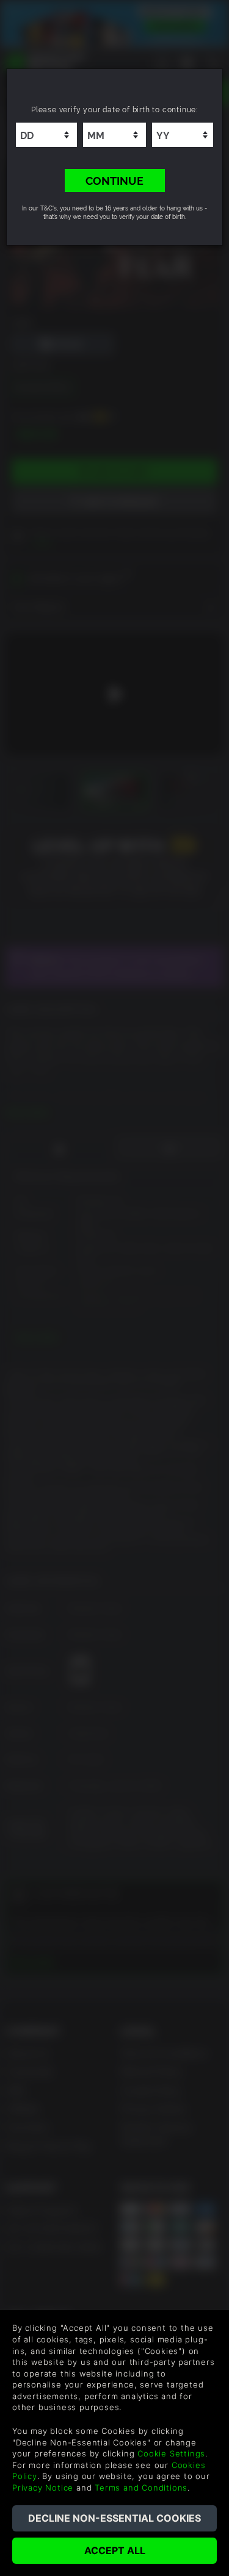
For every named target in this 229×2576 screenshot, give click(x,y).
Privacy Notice (43, 2488)
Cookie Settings (171, 2453)
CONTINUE (114, 180)
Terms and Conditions (141, 2488)
